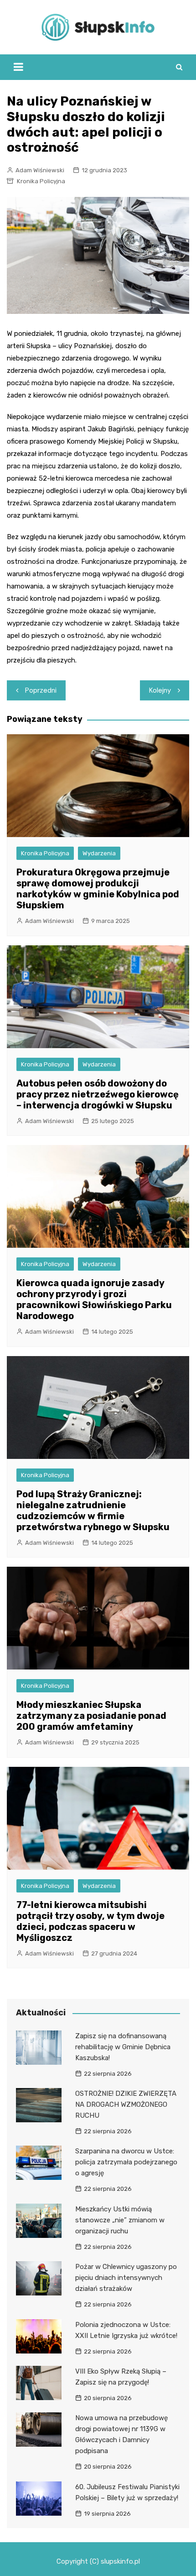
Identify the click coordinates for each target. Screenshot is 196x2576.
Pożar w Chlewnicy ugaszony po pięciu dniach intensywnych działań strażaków (126, 2278)
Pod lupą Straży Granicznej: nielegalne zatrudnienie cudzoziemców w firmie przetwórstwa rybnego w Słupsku (93, 1511)
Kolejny (160, 690)
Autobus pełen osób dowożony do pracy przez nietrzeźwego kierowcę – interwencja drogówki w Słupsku (98, 1094)
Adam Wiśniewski (40, 170)
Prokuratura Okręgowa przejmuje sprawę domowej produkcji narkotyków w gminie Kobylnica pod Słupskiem (98, 889)
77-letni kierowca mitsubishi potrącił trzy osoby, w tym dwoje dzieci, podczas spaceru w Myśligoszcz (90, 1921)
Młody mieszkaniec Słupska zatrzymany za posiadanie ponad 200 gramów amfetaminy (91, 1716)
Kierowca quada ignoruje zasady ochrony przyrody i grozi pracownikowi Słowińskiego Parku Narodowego (94, 1299)
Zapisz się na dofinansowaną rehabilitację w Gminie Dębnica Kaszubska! (123, 2047)
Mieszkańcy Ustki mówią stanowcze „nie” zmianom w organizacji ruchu (120, 2220)
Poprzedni (41, 690)
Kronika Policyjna (41, 181)
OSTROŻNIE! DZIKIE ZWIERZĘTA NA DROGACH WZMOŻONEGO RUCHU (126, 2104)
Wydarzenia (99, 853)
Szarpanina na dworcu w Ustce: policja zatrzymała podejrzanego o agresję (126, 2162)
